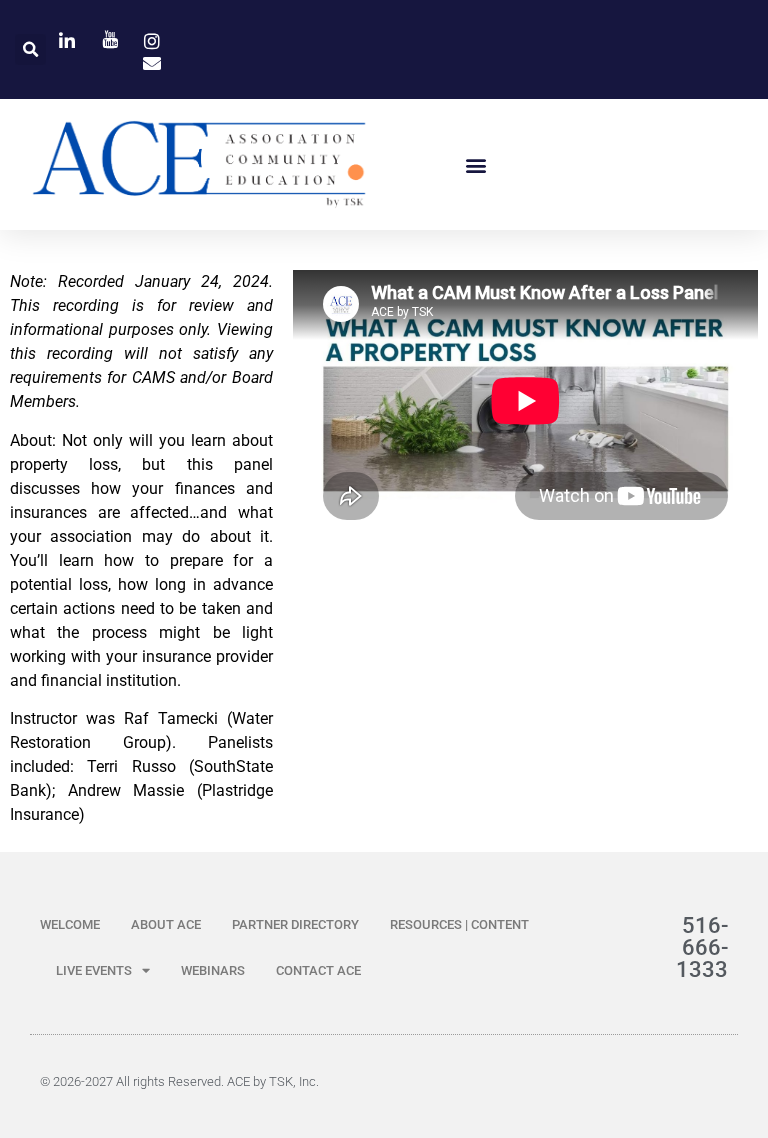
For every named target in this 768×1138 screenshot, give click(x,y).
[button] (30, 49)
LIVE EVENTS (94, 970)
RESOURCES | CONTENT (459, 924)
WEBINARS (213, 970)
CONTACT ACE (318, 970)
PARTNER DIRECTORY (295, 924)
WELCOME (70, 924)
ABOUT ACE (166, 924)
